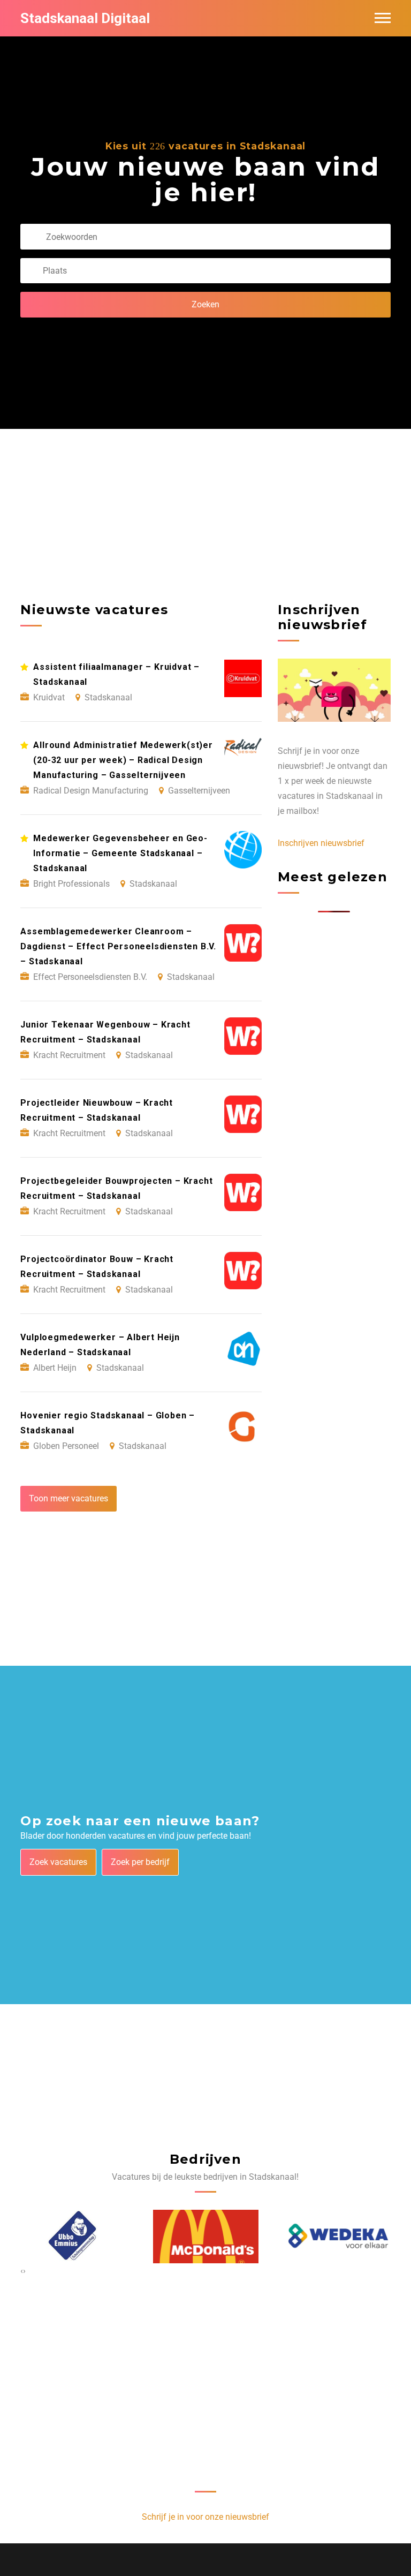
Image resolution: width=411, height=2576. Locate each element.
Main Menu (383, 18)
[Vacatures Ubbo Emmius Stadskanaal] (74, 2237)
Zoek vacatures (58, 1862)
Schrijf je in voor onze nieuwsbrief (205, 2517)
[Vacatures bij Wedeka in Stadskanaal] (338, 2236)
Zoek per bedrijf (140, 1862)
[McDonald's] (206, 2236)
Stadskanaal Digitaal (85, 18)
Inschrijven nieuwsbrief (321, 843)
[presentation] (22, 2271)
